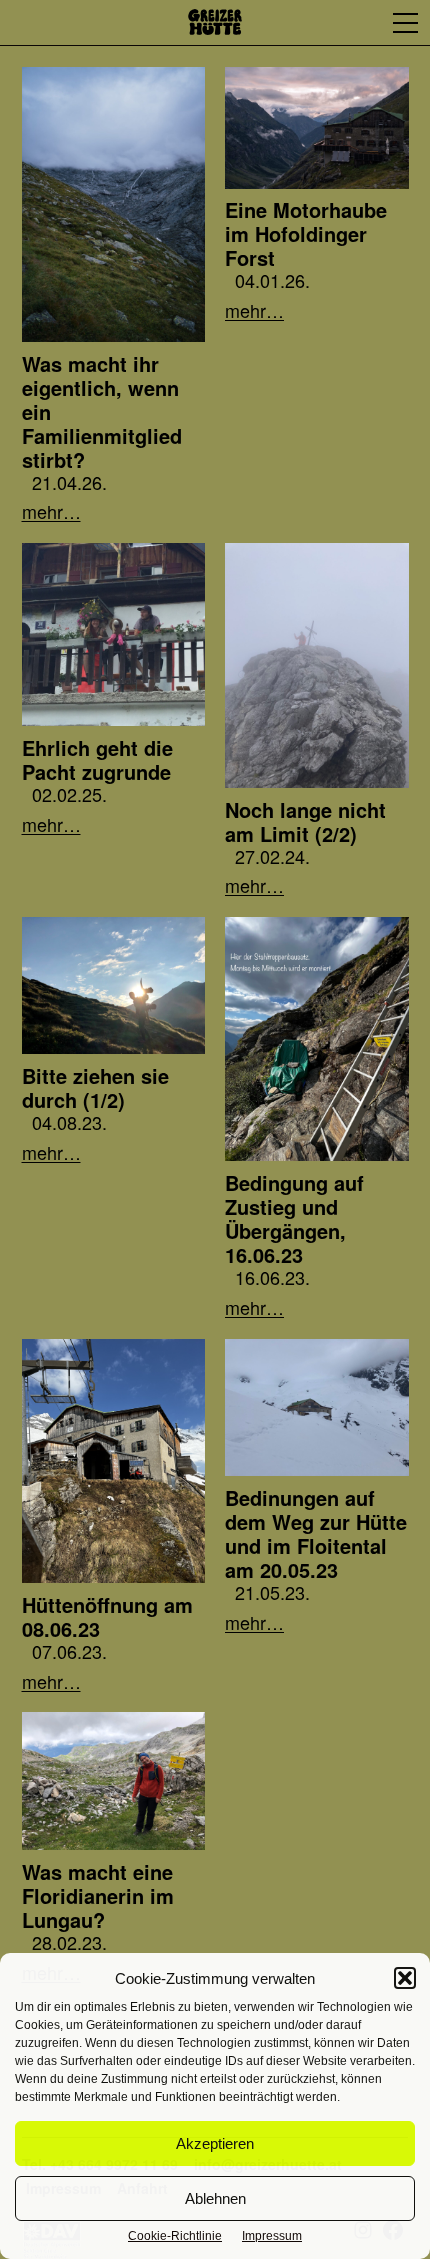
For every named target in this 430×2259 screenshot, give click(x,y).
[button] (405, 1978)
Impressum (272, 2236)
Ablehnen (215, 2198)
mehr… (51, 510)
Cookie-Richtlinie (175, 2236)
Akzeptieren (215, 2143)
